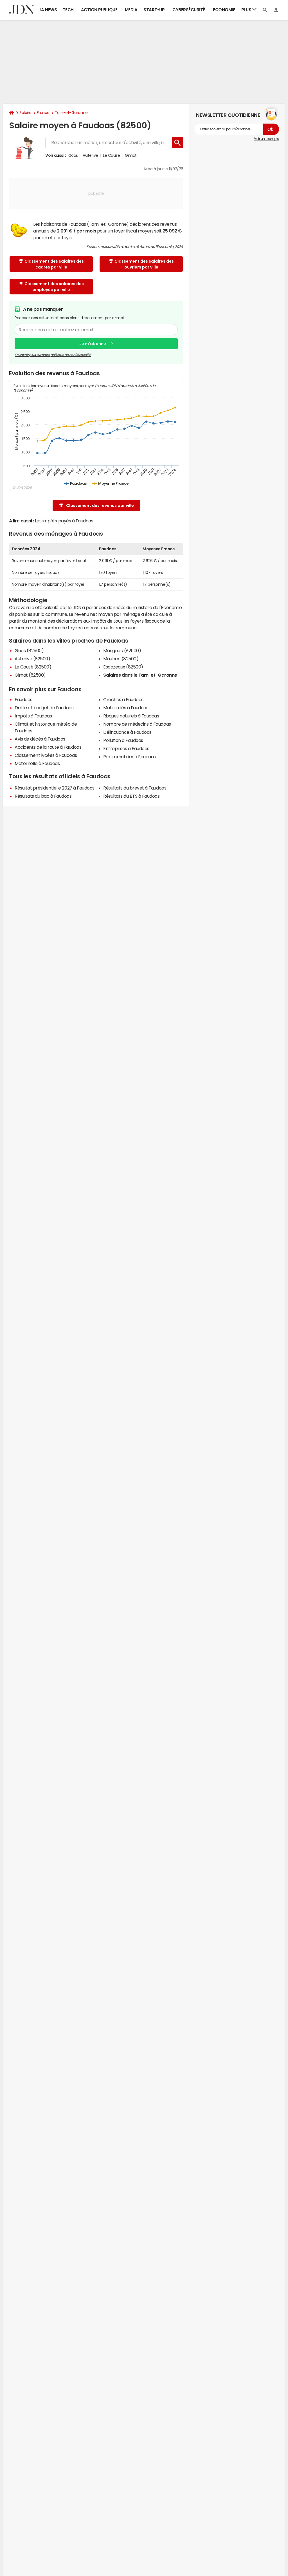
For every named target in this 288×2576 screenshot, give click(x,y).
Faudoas (23, 699)
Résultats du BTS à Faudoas (131, 796)
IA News (49, 10)
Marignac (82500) (122, 650)
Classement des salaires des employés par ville (54, 287)
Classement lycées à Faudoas (46, 755)
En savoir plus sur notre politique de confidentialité (53, 355)
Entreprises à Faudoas (126, 748)
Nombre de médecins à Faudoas (137, 724)
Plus (247, 10)
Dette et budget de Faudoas (44, 708)
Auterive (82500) (32, 659)
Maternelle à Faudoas (37, 763)
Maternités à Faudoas (126, 708)
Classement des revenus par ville (100, 506)
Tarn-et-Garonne (71, 113)
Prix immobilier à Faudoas (130, 757)
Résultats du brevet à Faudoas (135, 788)
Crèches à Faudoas (123, 699)
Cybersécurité (189, 10)
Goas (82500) (29, 650)
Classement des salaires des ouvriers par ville (144, 264)
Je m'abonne (93, 344)
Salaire (25, 113)
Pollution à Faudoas (123, 740)
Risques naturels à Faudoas (131, 716)
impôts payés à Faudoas (68, 521)
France (43, 113)
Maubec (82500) (121, 659)
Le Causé (111, 155)
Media (131, 10)
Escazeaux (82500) (123, 667)
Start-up (154, 10)
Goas (73, 155)
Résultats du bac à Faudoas (43, 796)
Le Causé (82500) (33, 667)
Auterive (90, 155)
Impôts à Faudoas (33, 716)
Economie (224, 10)
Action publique (99, 10)
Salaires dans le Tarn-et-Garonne (140, 675)
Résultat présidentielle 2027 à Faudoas (55, 788)
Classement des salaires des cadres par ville (54, 264)
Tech (68, 10)
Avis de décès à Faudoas (40, 739)
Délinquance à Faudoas (127, 732)
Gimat (131, 155)
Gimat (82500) (30, 675)
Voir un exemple (266, 139)
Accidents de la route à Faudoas (48, 747)
